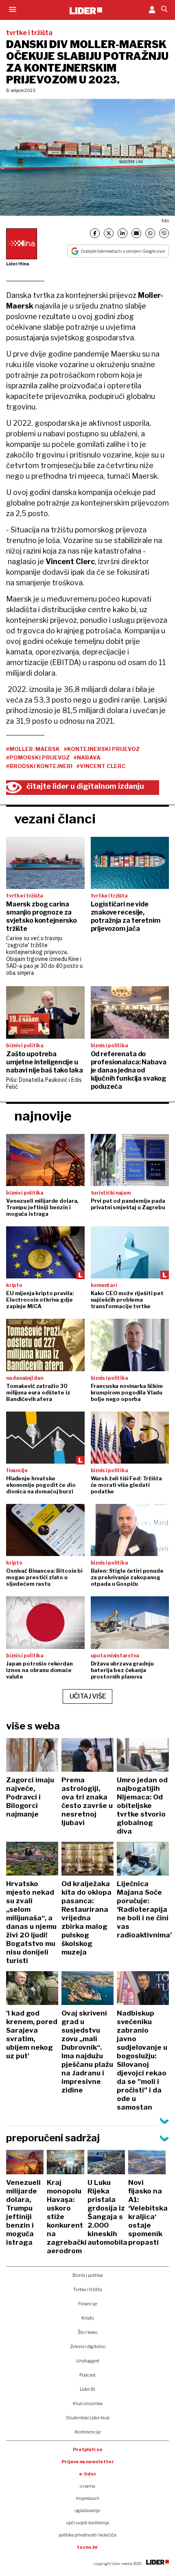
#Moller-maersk (33, 749)
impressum (87, 2498)
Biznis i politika (88, 2275)
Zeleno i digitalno (88, 2346)
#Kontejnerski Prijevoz (102, 749)
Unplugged (88, 2361)
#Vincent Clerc (101, 766)
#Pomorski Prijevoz (38, 757)
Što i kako (87, 2332)
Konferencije (88, 2432)
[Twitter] (109, 233)
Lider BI (87, 2389)
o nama (87, 2486)
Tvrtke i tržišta (88, 2289)
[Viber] (164, 233)
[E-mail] (136, 233)
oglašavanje (87, 2510)
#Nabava (87, 757)
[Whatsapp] (150, 233)
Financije (88, 2304)
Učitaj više (88, 1696)
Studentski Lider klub (88, 2418)
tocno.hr (87, 2547)
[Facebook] (95, 233)
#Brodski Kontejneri (39, 766)
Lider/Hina (17, 264)
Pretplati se (88, 2449)
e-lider (88, 2474)
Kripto (88, 2318)
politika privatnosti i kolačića (87, 2535)
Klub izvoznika (88, 2403)
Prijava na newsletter (88, 2462)
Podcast (87, 2375)
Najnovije (43, 1116)
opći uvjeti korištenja (88, 2523)
